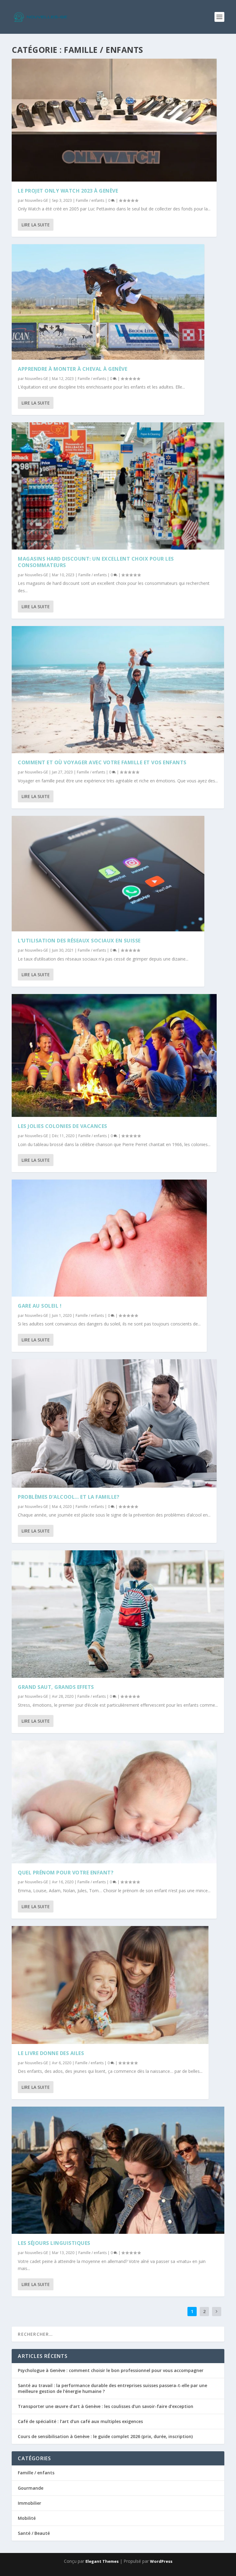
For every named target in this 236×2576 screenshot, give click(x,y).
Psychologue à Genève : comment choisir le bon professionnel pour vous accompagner (111, 2370)
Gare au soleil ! (40, 1306)
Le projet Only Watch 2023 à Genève (68, 191)
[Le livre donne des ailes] (110, 1985)
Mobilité (27, 2518)
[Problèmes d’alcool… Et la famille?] (114, 1423)
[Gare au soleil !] (109, 1238)
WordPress (161, 2561)
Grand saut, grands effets (56, 1687)
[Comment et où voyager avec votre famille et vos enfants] (118, 690)
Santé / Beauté (34, 2533)
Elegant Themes (102, 2561)
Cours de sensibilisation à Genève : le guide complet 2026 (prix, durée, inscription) (105, 2436)
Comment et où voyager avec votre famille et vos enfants (102, 762)
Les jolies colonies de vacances (63, 1126)
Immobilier (29, 2503)
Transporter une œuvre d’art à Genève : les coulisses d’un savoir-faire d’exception (106, 2406)
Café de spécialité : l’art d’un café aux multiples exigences (80, 2421)
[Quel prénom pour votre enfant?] (114, 1802)
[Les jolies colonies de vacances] (114, 1055)
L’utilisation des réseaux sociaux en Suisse (79, 941)
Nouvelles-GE (36, 200)
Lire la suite (36, 225)
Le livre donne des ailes (51, 2053)
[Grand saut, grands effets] (118, 1614)
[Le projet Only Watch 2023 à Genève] (114, 120)
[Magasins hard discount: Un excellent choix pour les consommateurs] (118, 486)
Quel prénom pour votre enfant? (66, 1873)
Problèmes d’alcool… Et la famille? (69, 1497)
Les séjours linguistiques (54, 2243)
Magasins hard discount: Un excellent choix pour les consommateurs (96, 562)
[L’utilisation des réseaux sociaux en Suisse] (108, 874)
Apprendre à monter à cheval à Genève (73, 369)
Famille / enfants (90, 200)
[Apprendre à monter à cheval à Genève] (108, 302)
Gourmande (31, 2488)
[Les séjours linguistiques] (118, 2170)
